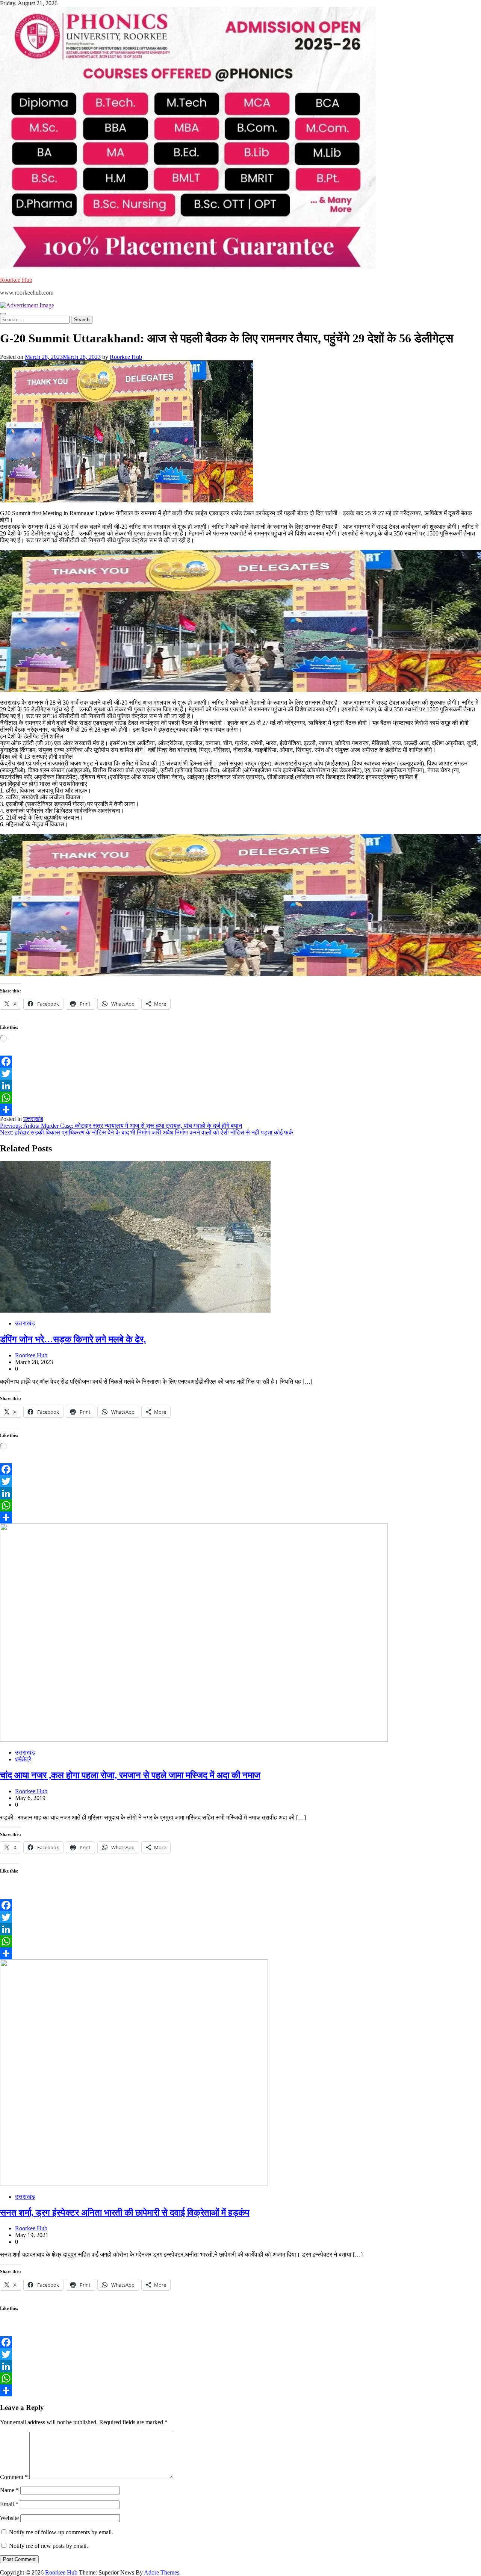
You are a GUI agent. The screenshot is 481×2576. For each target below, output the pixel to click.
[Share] (240, 1110)
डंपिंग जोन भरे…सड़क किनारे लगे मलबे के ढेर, (73, 1339)
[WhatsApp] (240, 1098)
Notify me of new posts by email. (48, 2546)
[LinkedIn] (240, 1086)
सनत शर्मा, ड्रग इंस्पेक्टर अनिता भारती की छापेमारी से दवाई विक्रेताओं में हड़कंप (125, 2213)
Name (9, 2490)
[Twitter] (240, 1074)
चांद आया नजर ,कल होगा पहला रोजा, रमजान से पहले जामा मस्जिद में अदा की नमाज (130, 1775)
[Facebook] (240, 1062)
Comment (14, 2477)
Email (9, 2504)
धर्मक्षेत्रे (23, 1759)
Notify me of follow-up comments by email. (61, 2532)
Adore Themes (162, 2572)
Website (9, 2518)
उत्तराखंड (33, 1119)
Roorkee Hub (16, 280)
